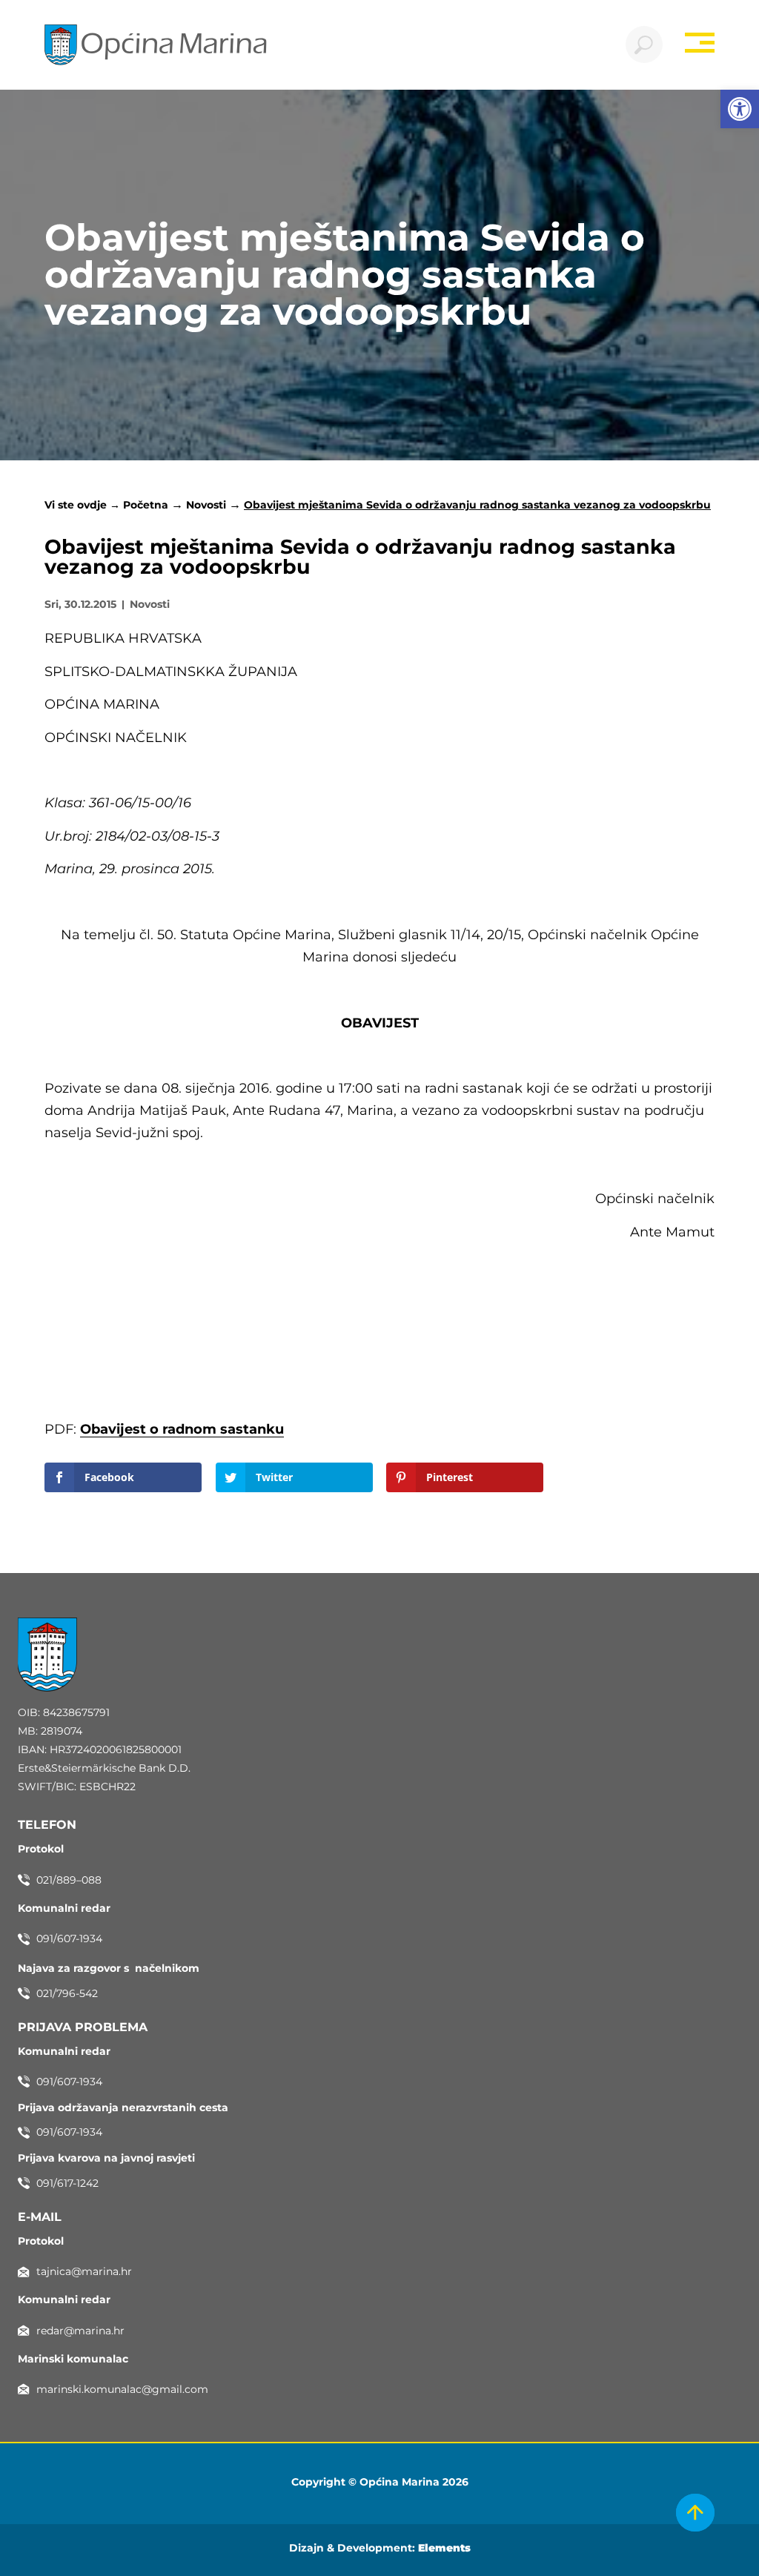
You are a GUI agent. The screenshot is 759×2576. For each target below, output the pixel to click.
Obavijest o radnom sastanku (182, 1429)
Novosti (206, 505)
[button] (740, 109)
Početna (146, 505)
